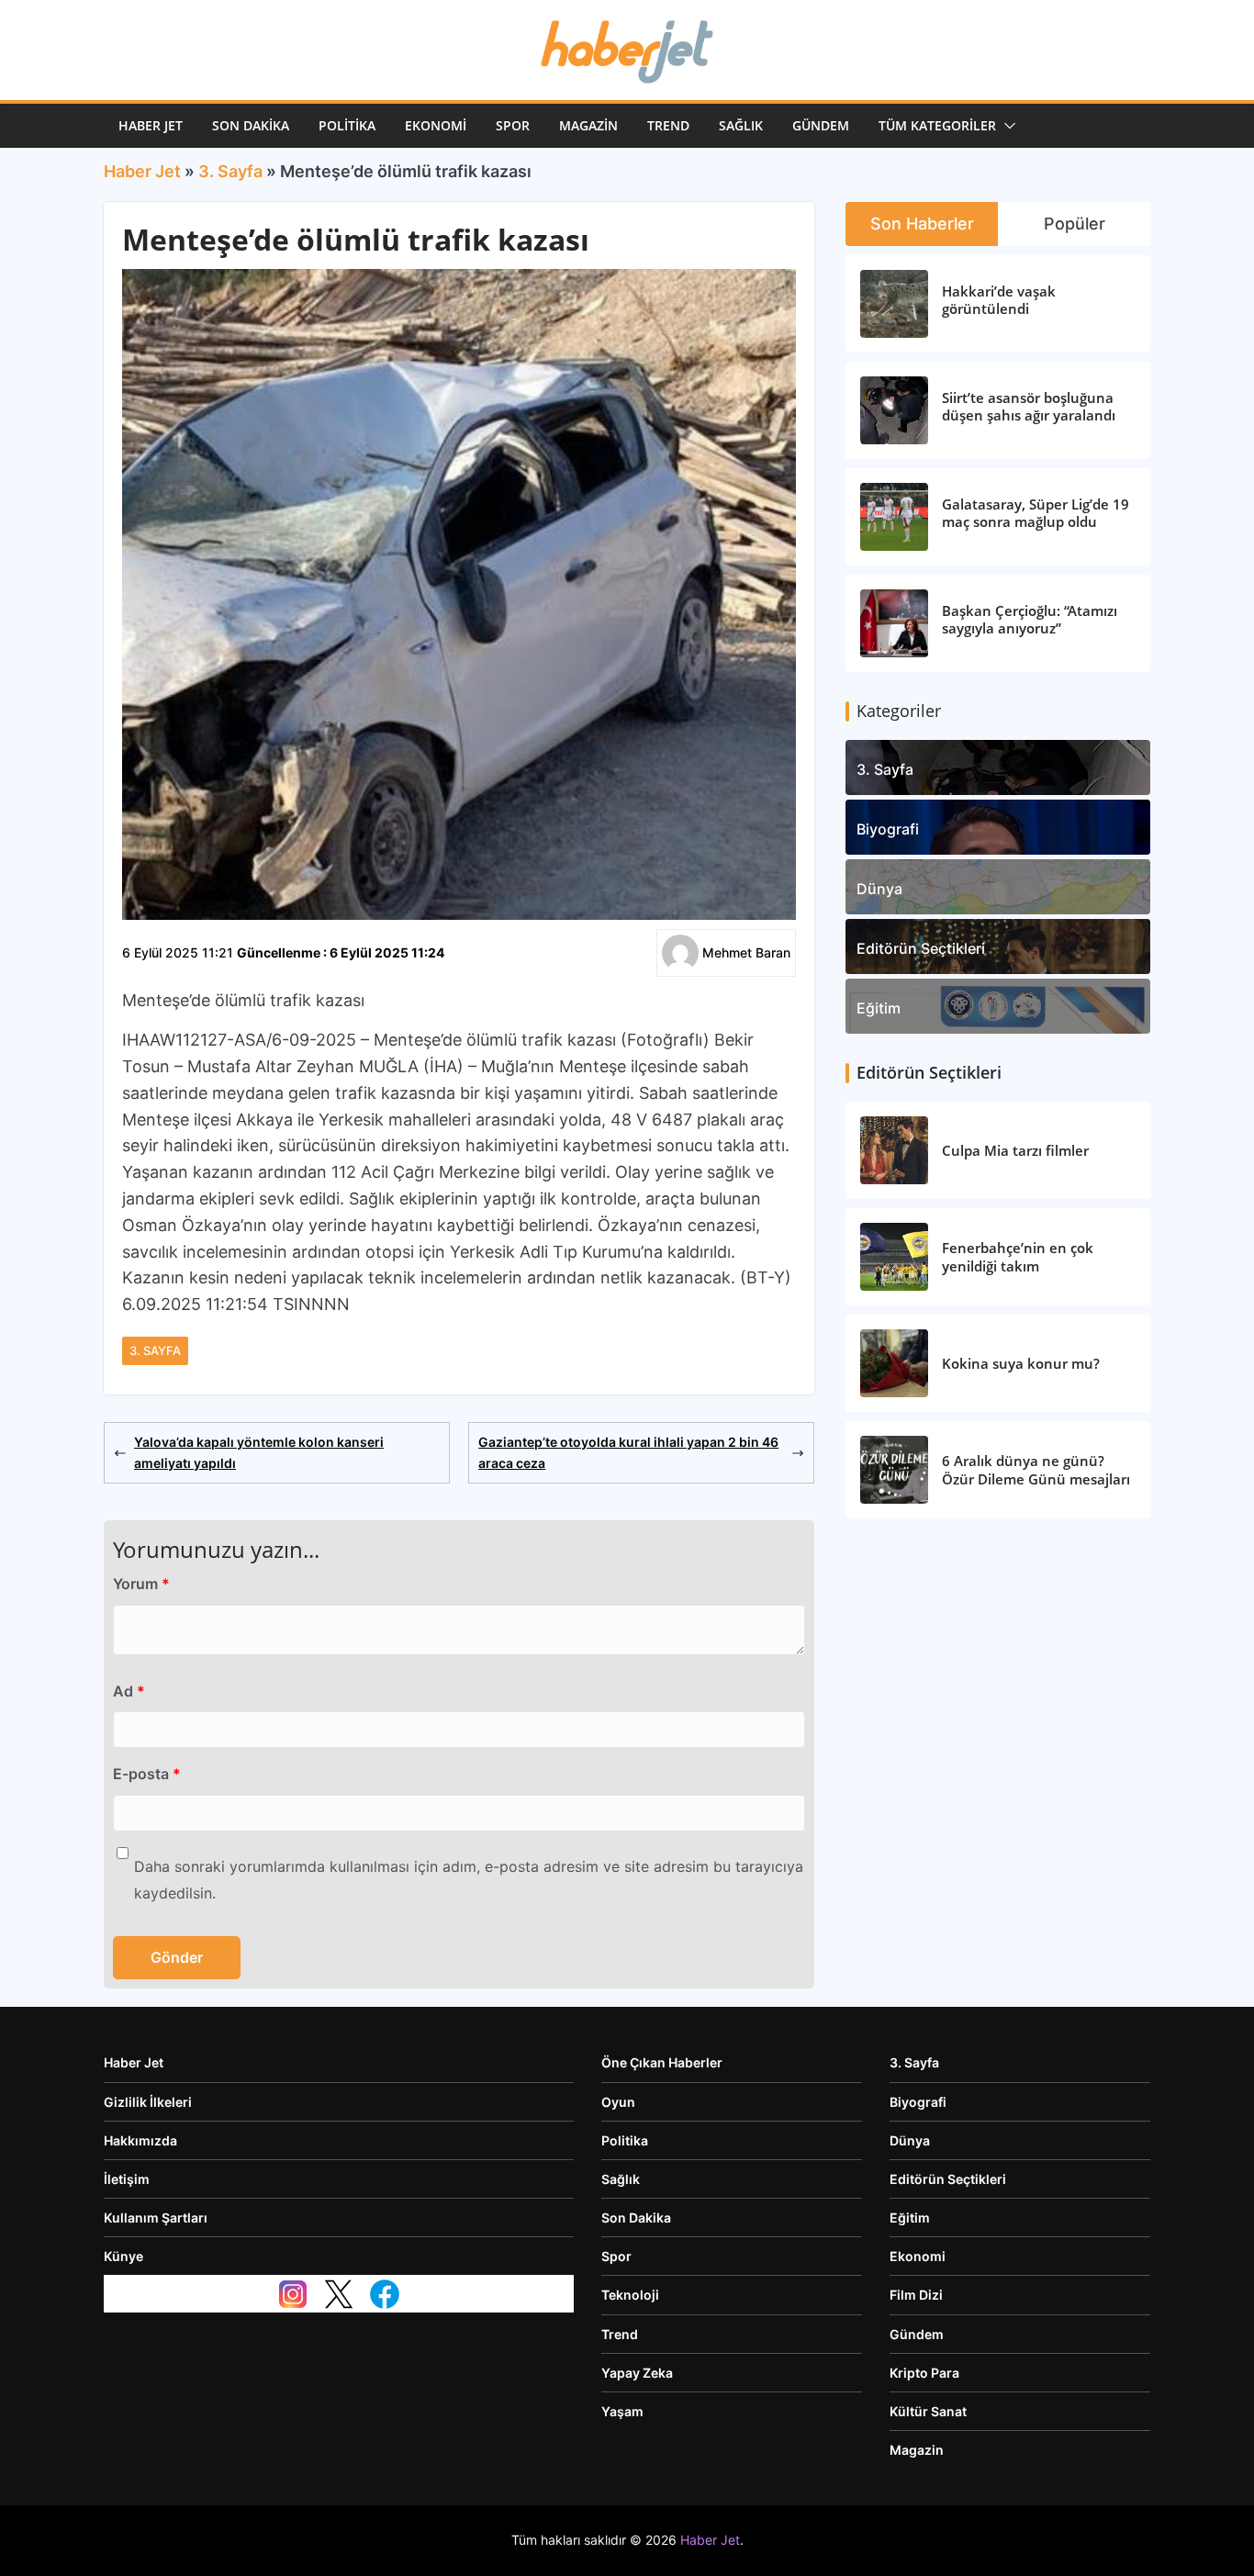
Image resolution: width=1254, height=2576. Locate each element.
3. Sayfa (230, 171)
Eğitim (879, 1008)
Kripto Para (924, 2373)
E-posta (147, 1774)
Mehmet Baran (746, 952)
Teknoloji (630, 2295)
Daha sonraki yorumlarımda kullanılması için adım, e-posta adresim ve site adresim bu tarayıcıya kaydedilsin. (469, 1880)
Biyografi (888, 829)
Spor (513, 125)
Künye (123, 2256)
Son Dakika (251, 125)
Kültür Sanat (928, 2411)
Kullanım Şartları (156, 2218)
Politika (347, 125)
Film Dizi (916, 2295)
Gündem (821, 125)
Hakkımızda (140, 2140)
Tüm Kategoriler (937, 125)
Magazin (588, 125)
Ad (129, 1691)
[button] (1006, 126)
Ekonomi (436, 125)
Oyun (618, 2102)
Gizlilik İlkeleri (148, 2102)
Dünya (879, 889)
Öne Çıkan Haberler (662, 2062)
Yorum (141, 1584)
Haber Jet (151, 125)
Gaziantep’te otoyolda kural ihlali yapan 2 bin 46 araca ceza (628, 1452)
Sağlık (741, 125)
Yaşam (622, 2411)
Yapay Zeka (637, 2373)
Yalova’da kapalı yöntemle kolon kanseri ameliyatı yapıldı (259, 1452)
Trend (668, 125)
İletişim (127, 2179)
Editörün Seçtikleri (921, 948)
